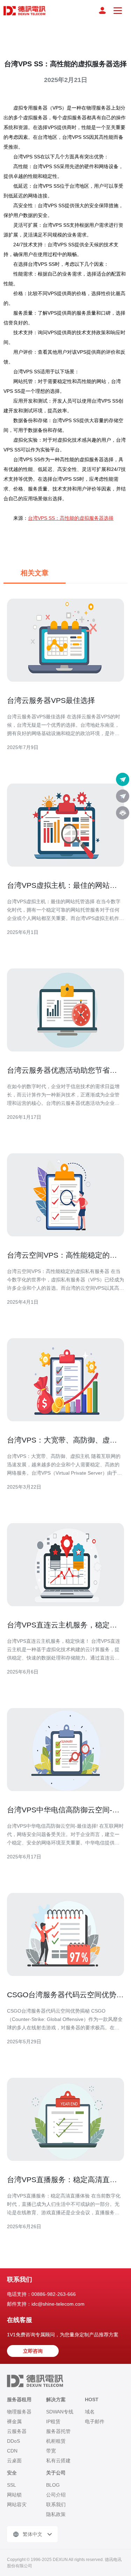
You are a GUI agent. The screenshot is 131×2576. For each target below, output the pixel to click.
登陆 (102, 10)
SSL (12, 2485)
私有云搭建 (58, 2461)
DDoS (13, 2441)
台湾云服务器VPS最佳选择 (51, 700)
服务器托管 (58, 2431)
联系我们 (56, 2504)
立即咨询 (33, 2351)
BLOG (53, 2485)
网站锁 (14, 2495)
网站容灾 (17, 2504)
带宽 (51, 2451)
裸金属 (14, 2421)
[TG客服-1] (123, 779)
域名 (90, 2412)
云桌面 (14, 2461)
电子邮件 (95, 2421)
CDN (12, 2451)
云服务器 (17, 2431)
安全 (12, 2473)
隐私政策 (56, 2514)
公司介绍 (56, 2495)
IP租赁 (53, 2421)
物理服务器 (19, 2412)
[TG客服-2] (123, 796)
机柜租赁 (56, 2441)
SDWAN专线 (60, 2412)
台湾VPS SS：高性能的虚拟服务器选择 (71, 518)
